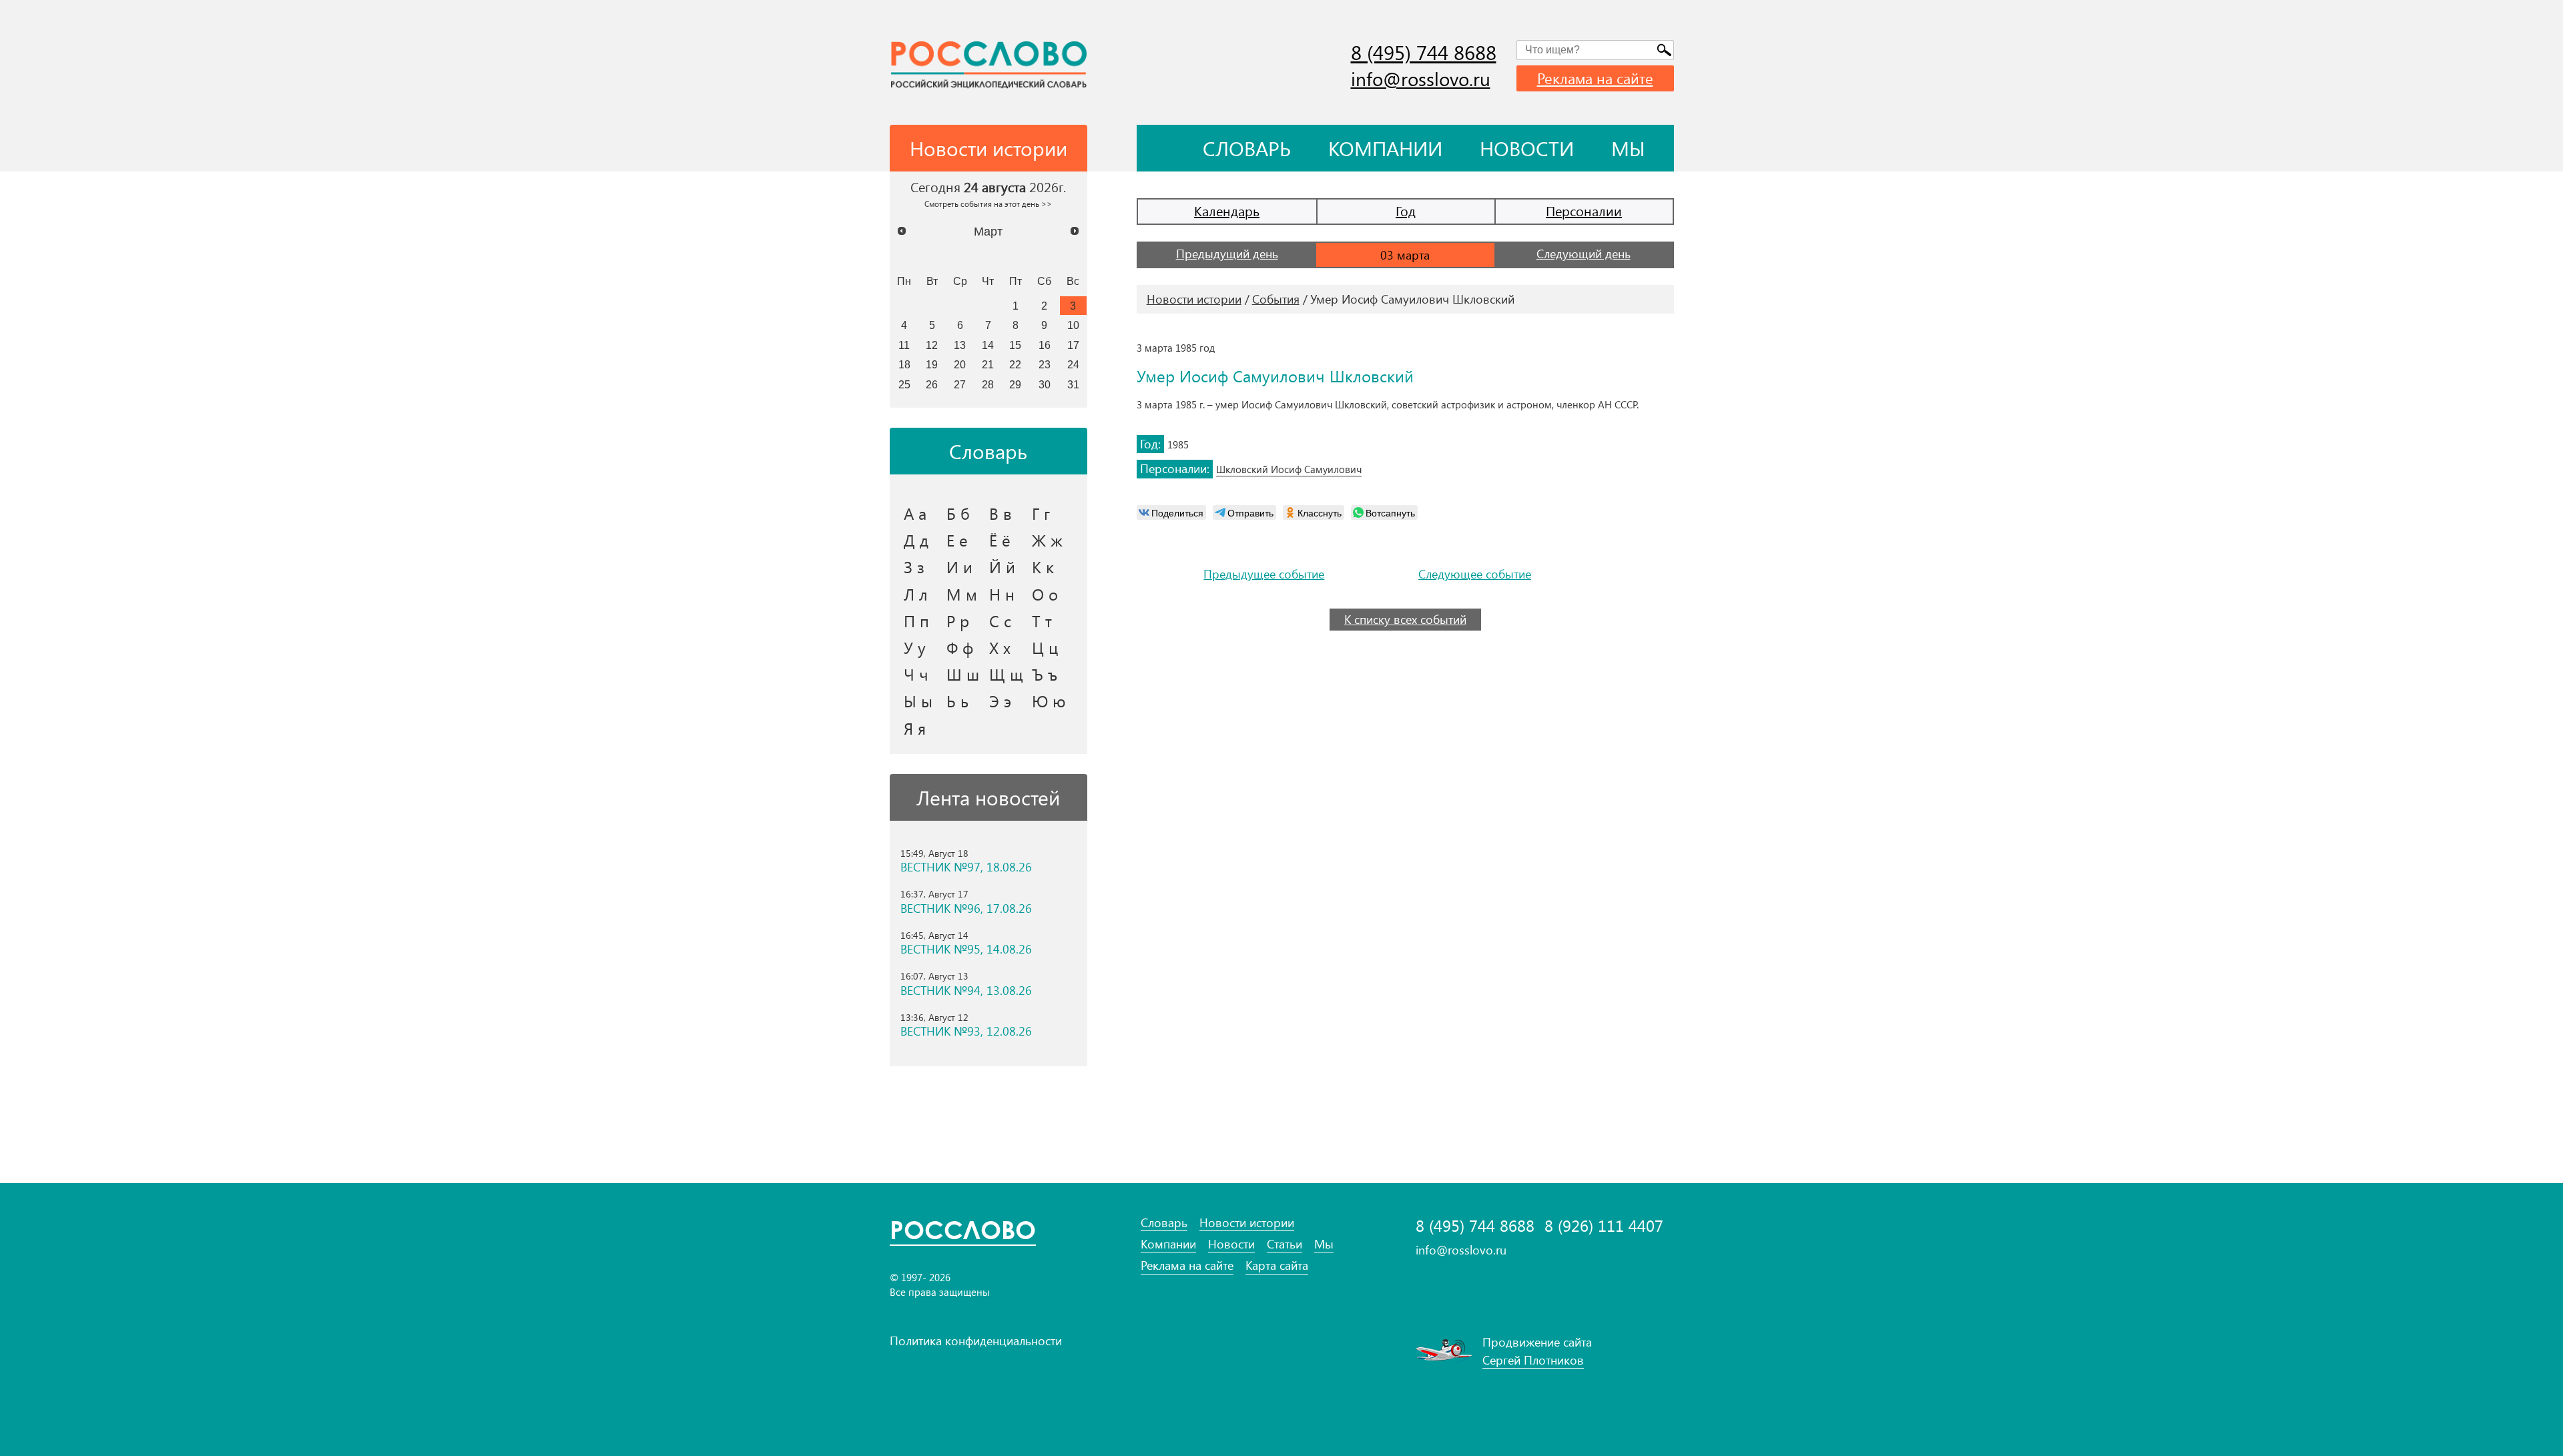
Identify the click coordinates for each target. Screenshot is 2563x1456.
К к (1043, 567)
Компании (1385, 148)
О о (1045, 594)
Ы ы (918, 701)
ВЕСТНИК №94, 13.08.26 (966, 991)
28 (988, 384)
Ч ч (916, 674)
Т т (1042, 621)
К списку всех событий (1405, 619)
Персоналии (1584, 211)
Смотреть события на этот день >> (988, 204)
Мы (1628, 148)
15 (1015, 345)
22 (1015, 364)
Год (1406, 211)
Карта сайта (1277, 1265)
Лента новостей (988, 797)
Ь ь (957, 701)
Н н (1002, 594)
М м (962, 594)
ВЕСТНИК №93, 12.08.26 (966, 1031)
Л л (916, 594)
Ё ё (1000, 540)
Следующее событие (1475, 574)
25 (904, 384)
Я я (915, 728)
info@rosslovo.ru (1421, 78)
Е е (957, 540)
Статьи (1285, 1244)
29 (1015, 384)
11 (904, 345)
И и (959, 567)
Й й (1002, 567)
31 (1073, 384)
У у (915, 647)
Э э (1000, 701)
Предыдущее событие (1264, 574)
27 (960, 384)
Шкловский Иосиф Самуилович (1289, 469)
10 (1073, 325)
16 (1045, 345)
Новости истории (1194, 299)
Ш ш (963, 674)
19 (932, 364)
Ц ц (1045, 647)
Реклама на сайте (1595, 78)
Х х (1000, 647)
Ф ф (960, 647)
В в (1001, 513)
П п (916, 621)
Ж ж (1047, 540)
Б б (958, 513)
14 (988, 345)
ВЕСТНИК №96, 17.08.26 (966, 908)
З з (914, 567)
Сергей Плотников (1533, 1360)
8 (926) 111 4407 (1604, 1225)
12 (932, 345)
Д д (916, 540)
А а (915, 513)
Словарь (1247, 148)
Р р (958, 621)
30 (1045, 384)
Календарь (1227, 211)
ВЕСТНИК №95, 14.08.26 (966, 949)
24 (1073, 364)
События (1276, 299)
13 (960, 345)
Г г (1041, 513)
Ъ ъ (1045, 674)
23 (1045, 364)
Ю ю (1049, 701)
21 (988, 364)
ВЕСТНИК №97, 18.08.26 (966, 867)
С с (1000, 621)
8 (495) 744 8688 (1424, 52)
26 (932, 384)
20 (960, 364)
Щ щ (1006, 674)
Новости (1527, 148)
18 (904, 364)
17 (1073, 345)
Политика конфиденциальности (976, 1341)
